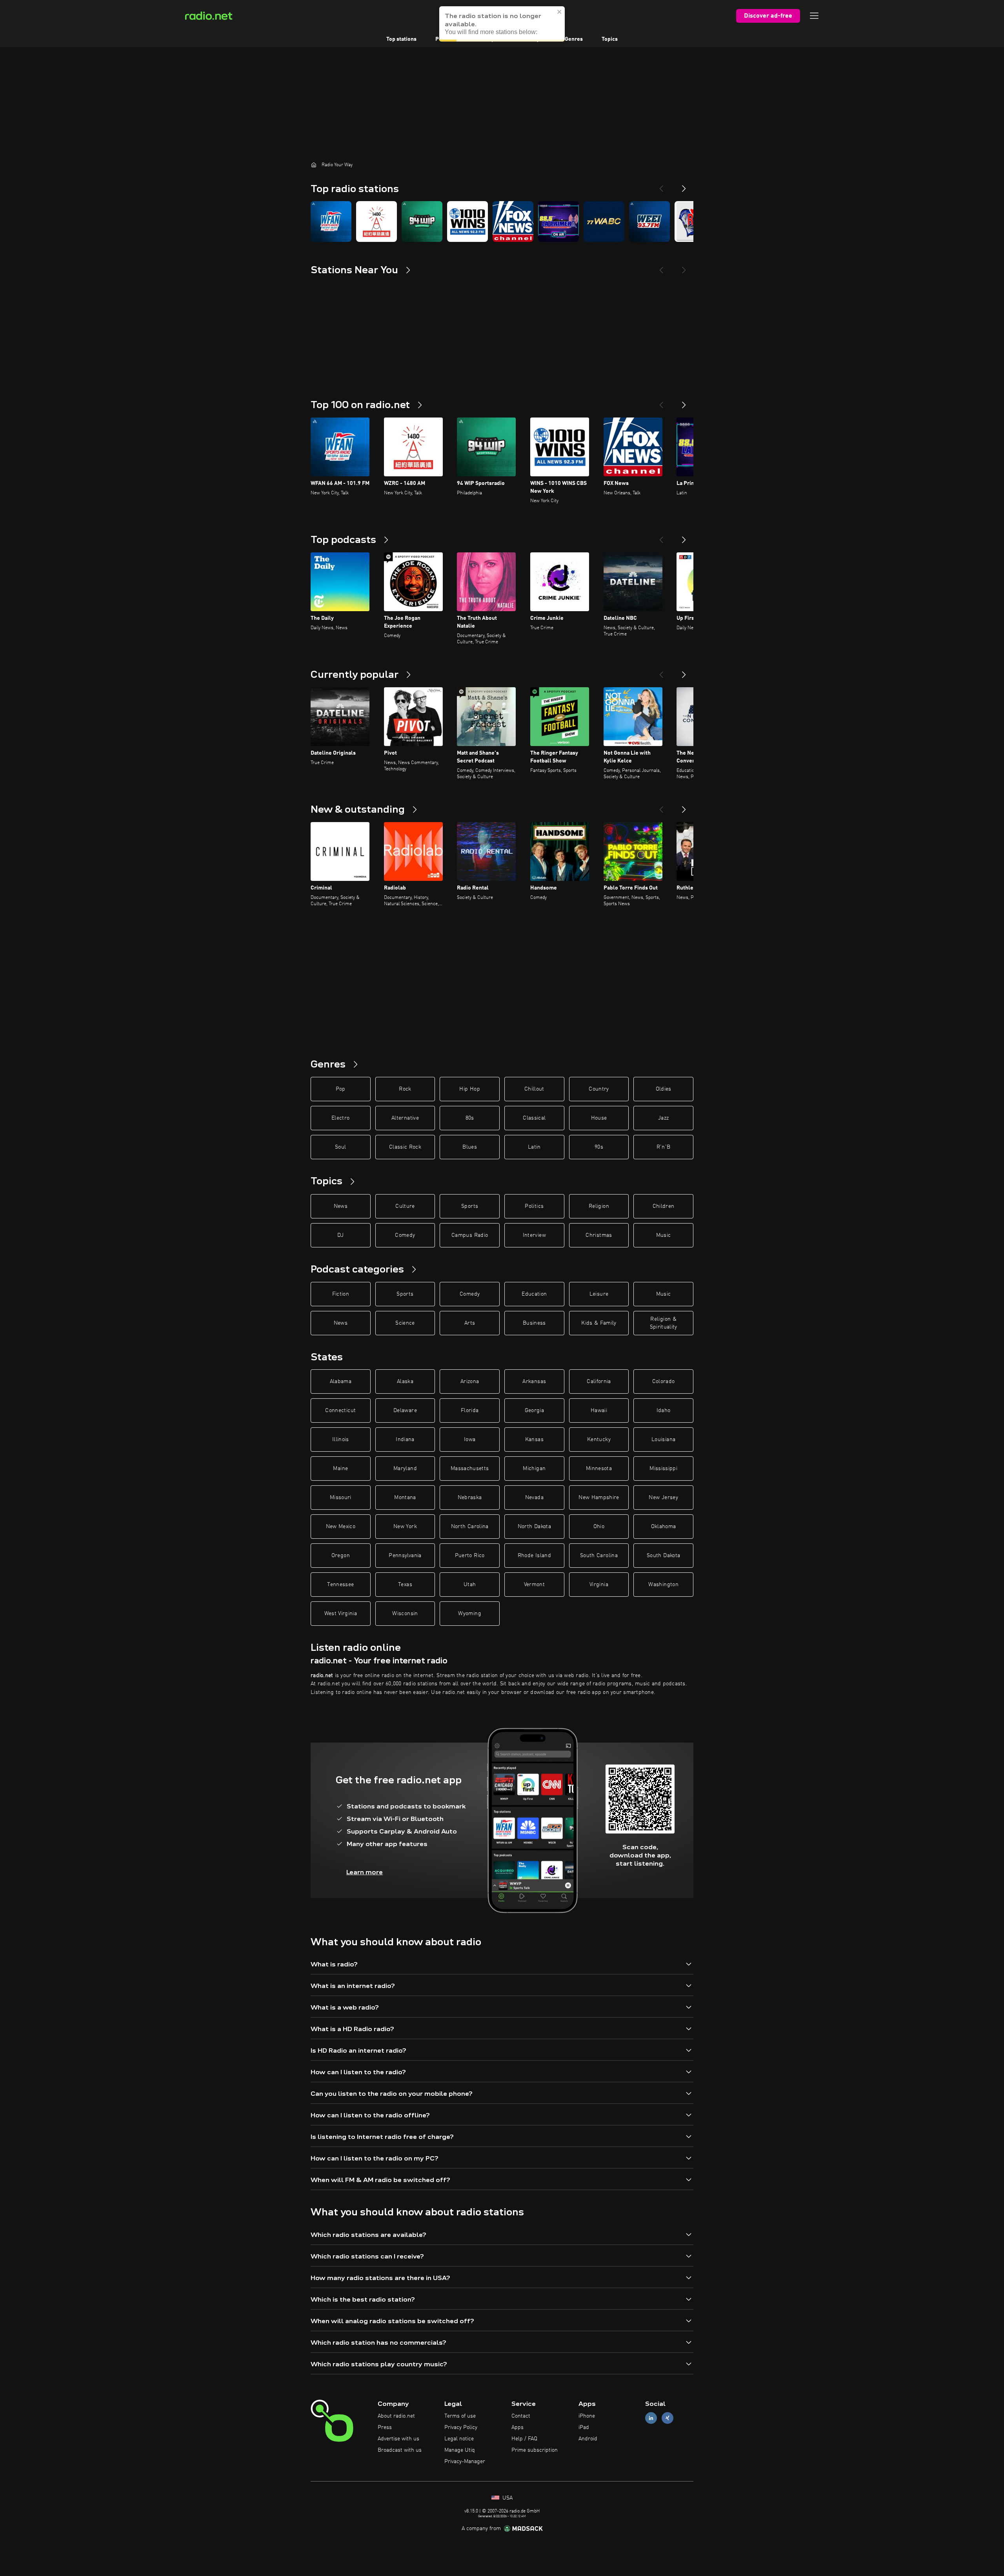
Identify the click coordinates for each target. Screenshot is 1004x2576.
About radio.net (396, 2416)
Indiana (405, 1440)
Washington (663, 1585)
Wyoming (469, 1614)
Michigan (534, 1469)
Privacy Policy (461, 2427)
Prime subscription (535, 2450)
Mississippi (663, 1469)
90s (599, 1147)
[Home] (314, 165)
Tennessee (340, 1585)
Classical (534, 1118)
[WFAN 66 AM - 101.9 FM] (331, 221)
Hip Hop (469, 1089)
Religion (599, 1206)
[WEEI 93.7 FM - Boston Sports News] (649, 221)
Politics (534, 1206)
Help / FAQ (524, 2439)
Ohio (599, 1527)
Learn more (365, 1872)
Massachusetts (470, 1469)
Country (599, 1089)
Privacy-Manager (465, 2462)
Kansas (534, 1440)
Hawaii (599, 1411)
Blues (470, 1147)
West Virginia (341, 1614)
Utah (470, 1585)
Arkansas (534, 1381)
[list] (502, 221)
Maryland (405, 1469)
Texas (405, 1585)
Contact (521, 2416)
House (599, 1118)
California (599, 1381)
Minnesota (599, 1469)
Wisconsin (405, 1614)
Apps (517, 2427)
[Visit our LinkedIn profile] (651, 2418)
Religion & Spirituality (664, 1323)
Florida (470, 1411)
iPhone (587, 2416)
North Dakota (534, 1527)
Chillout (534, 1089)
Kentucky (599, 1440)
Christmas (599, 1235)
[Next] (684, 185)
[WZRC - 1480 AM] (376, 221)
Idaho (664, 1411)
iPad (584, 2427)
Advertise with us (398, 2439)
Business (534, 1323)
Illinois (341, 1440)
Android (588, 2439)
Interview (534, 1235)
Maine (340, 1469)
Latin (534, 1147)
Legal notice (459, 2439)
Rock (405, 1089)
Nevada (534, 1498)
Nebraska (470, 1498)
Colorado (664, 1381)
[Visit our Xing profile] (668, 2418)
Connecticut (340, 1411)
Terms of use (460, 2416)
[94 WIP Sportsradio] (422, 221)
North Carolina (470, 1527)
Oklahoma (664, 1527)
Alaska (405, 1381)
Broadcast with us (400, 2450)
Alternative (405, 1118)
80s (470, 1118)
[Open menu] (814, 16)
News (341, 1206)
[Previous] (661, 185)
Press (385, 2427)
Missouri (341, 1498)
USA (507, 2498)
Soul (340, 1147)
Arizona (470, 1381)
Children (664, 1206)
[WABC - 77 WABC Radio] (604, 221)
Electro (340, 1118)
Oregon (341, 1556)
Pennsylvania (405, 1556)
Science (405, 1323)
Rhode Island (534, 1556)
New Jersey (663, 1498)
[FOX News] (513, 221)
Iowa (470, 1440)
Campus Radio (470, 1235)
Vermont (534, 1585)
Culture (405, 1206)
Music (664, 1235)
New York (405, 1527)
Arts (470, 1323)
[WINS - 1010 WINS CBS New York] (467, 221)
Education (534, 1294)
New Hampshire (599, 1498)
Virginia (599, 1585)
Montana (405, 1498)
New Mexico (341, 1527)
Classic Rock (405, 1147)
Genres (574, 39)
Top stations (401, 39)
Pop (341, 1089)
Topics (610, 39)
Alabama (341, 1381)
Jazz (663, 1118)
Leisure (599, 1294)
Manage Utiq (460, 2450)
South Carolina (599, 1556)
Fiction (341, 1294)
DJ (340, 1235)
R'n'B (664, 1147)
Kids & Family (599, 1323)
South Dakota (663, 1556)
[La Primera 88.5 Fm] (558, 221)
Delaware (405, 1411)
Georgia (534, 1411)
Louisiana (663, 1440)
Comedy (405, 1235)
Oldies (664, 1089)
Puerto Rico (470, 1556)
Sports (470, 1206)
